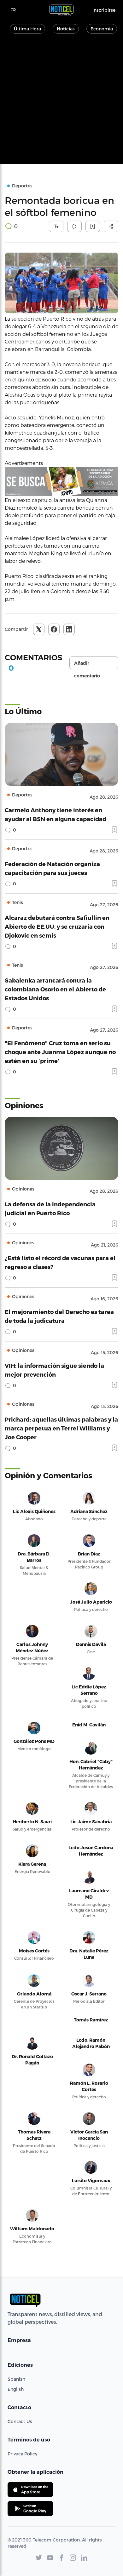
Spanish (16, 2379)
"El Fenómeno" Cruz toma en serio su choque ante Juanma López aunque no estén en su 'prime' (60, 1052)
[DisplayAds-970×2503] (61, 482)
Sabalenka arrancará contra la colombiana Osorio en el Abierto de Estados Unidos (55, 989)
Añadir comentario (87, 665)
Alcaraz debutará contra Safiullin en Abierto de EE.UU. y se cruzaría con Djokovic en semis (57, 926)
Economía (102, 29)
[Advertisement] (61, 102)
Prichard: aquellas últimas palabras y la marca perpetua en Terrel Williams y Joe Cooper (61, 1428)
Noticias (66, 29)
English (16, 2389)
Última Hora (27, 29)
